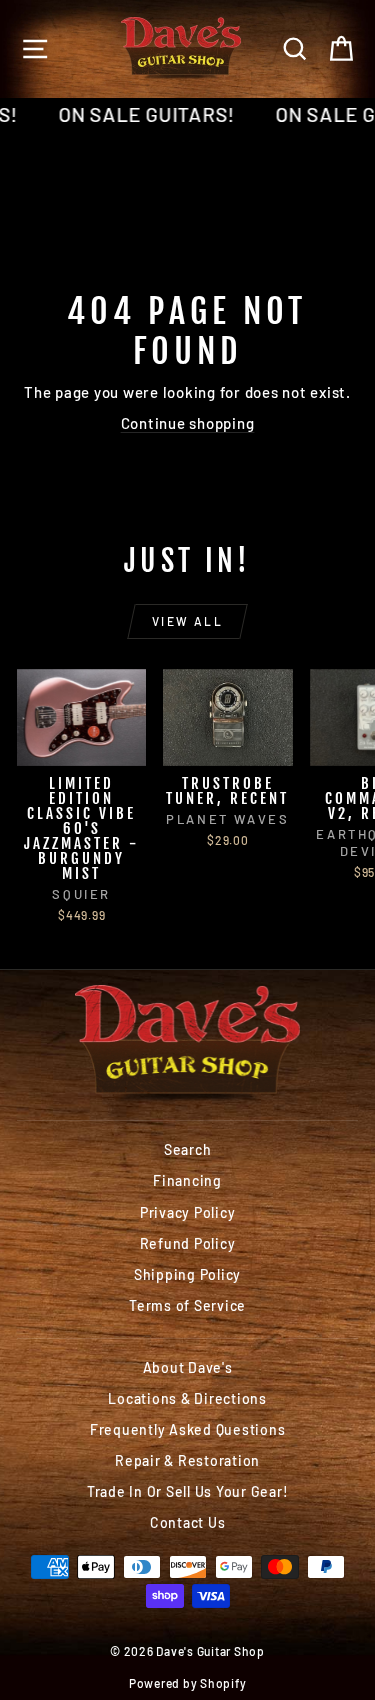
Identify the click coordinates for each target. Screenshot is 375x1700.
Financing (187, 1180)
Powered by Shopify (188, 1683)
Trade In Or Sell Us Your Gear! (188, 1491)
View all (187, 621)
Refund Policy (188, 1243)
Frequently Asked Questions (188, 1429)
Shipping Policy (187, 1274)
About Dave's (188, 1367)
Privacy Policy (188, 1212)
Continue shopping (188, 423)
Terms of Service (187, 1305)
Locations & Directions (187, 1398)
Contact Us (188, 1522)
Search (188, 1149)
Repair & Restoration (187, 1460)
